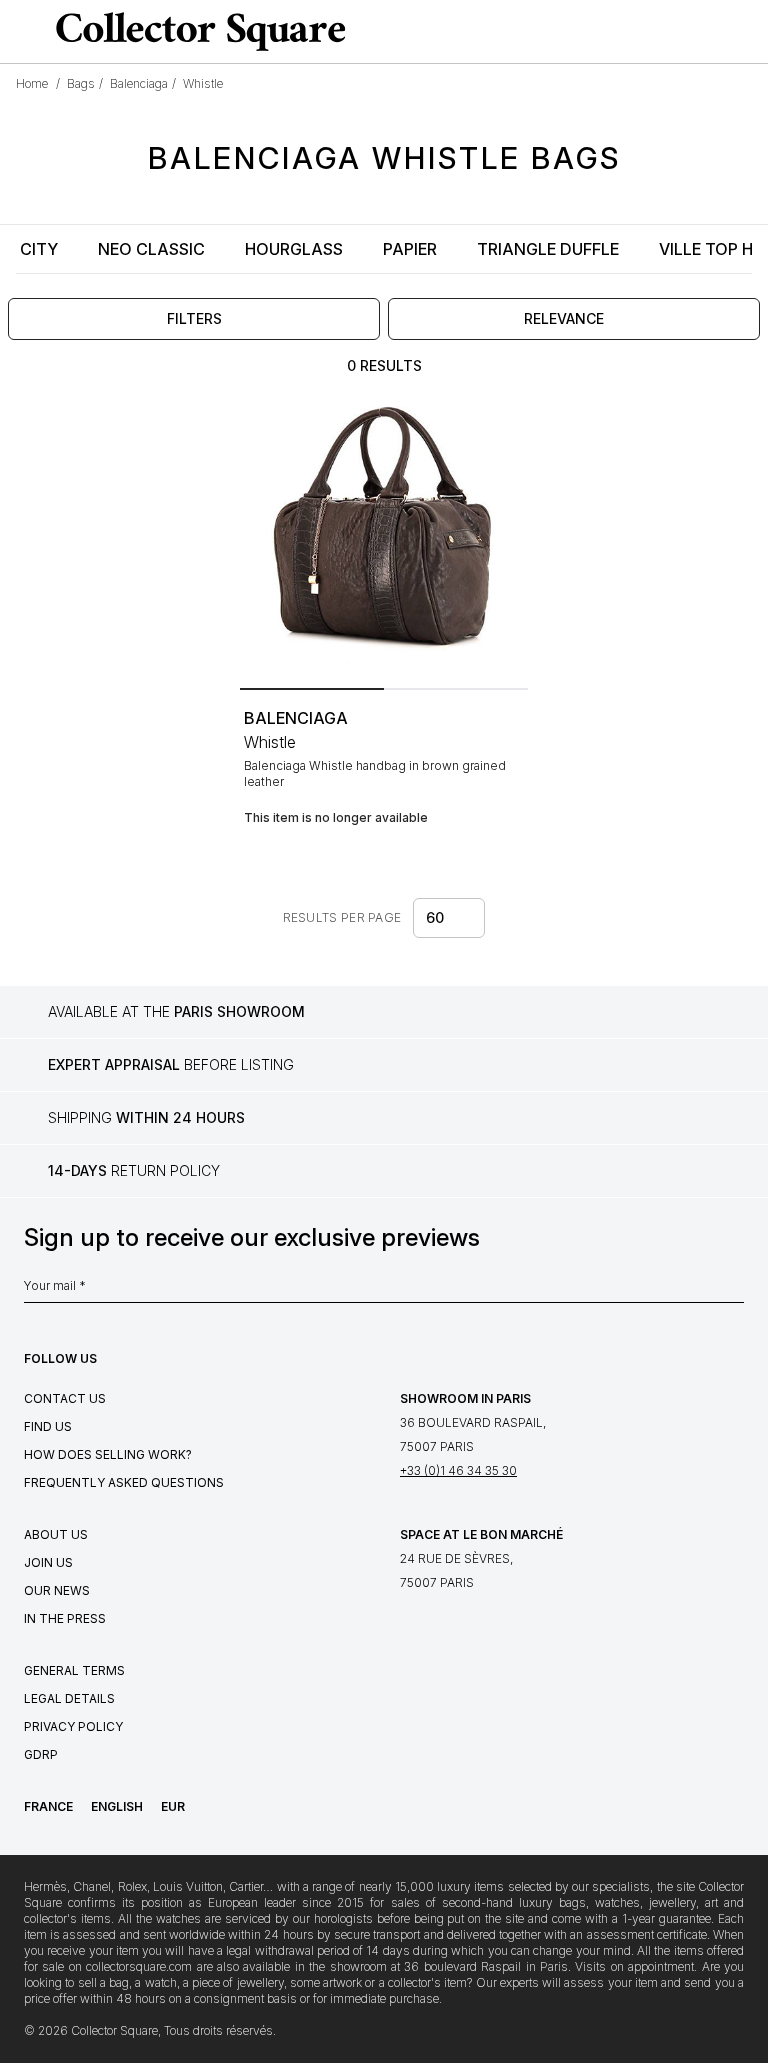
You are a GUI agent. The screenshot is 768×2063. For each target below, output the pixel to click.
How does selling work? (108, 1454)
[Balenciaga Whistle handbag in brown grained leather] (384, 536)
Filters (194, 318)
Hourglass (294, 249)
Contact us (65, 1398)
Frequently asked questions (124, 1482)
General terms (74, 1670)
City (39, 249)
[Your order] (712, 32)
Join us (48, 1562)
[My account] (746, 32)
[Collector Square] (196, 31)
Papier (410, 249)
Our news (57, 1590)
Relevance (564, 318)
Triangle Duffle (548, 249)
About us (56, 1534)
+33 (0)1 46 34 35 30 (458, 1470)
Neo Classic (151, 249)
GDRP (41, 1754)
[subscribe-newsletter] (734, 1291)
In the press (65, 1618)
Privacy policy (73, 1726)
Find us (48, 1426)
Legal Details (69, 1698)
